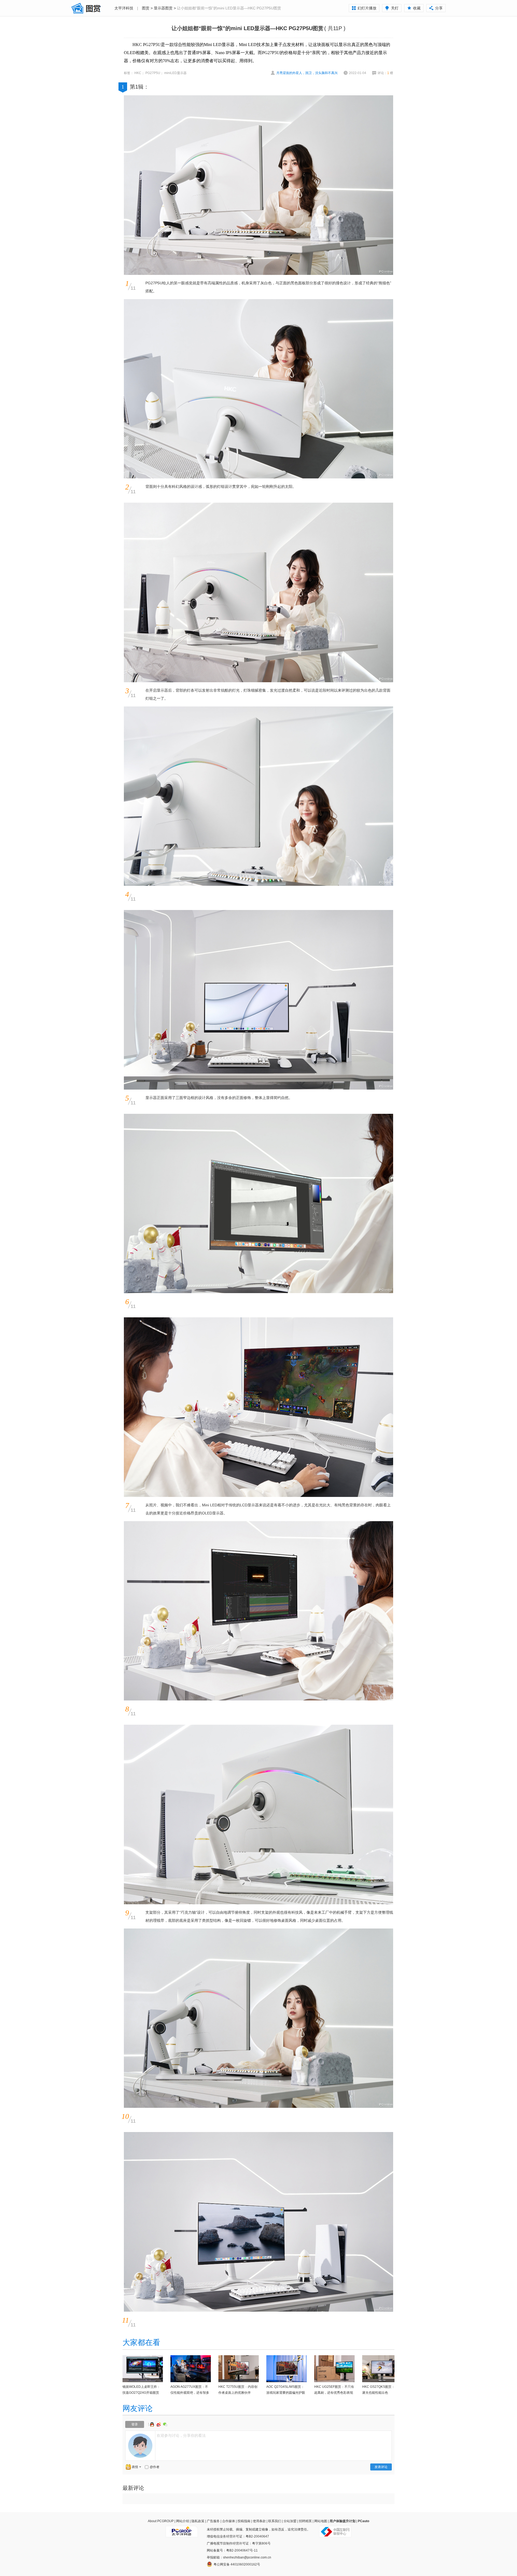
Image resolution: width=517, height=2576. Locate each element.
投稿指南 (244, 2521)
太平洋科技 (124, 8)
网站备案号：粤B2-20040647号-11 (232, 2550)
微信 (165, 2424)
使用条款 (259, 2521)
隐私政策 (198, 2521)
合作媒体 (229, 2521)
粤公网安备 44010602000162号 (237, 2564)
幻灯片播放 (367, 8)
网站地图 (321, 2521)
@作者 (155, 2467)
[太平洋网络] (182, 2529)
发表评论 (381, 2467)
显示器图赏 (163, 8)
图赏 (146, 8)
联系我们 (275, 2521)
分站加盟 (290, 2521)
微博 (159, 2424)
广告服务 (213, 2521)
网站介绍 (183, 2521)
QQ (153, 2424)
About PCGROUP (161, 2521)
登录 (135, 2424)
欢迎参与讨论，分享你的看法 (181, 2435)
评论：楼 (385, 73)
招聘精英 (305, 2521)
